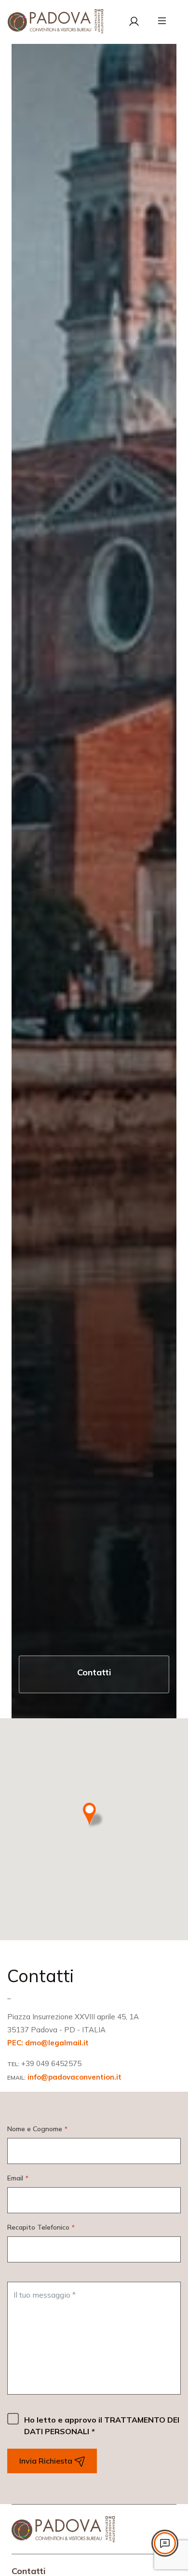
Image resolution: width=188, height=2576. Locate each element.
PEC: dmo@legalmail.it (48, 2043)
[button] (94, 1816)
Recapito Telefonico (41, 2227)
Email (18, 2178)
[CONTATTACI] (165, 2543)
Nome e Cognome (37, 2129)
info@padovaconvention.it (74, 2077)
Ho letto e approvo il (102, 2425)
